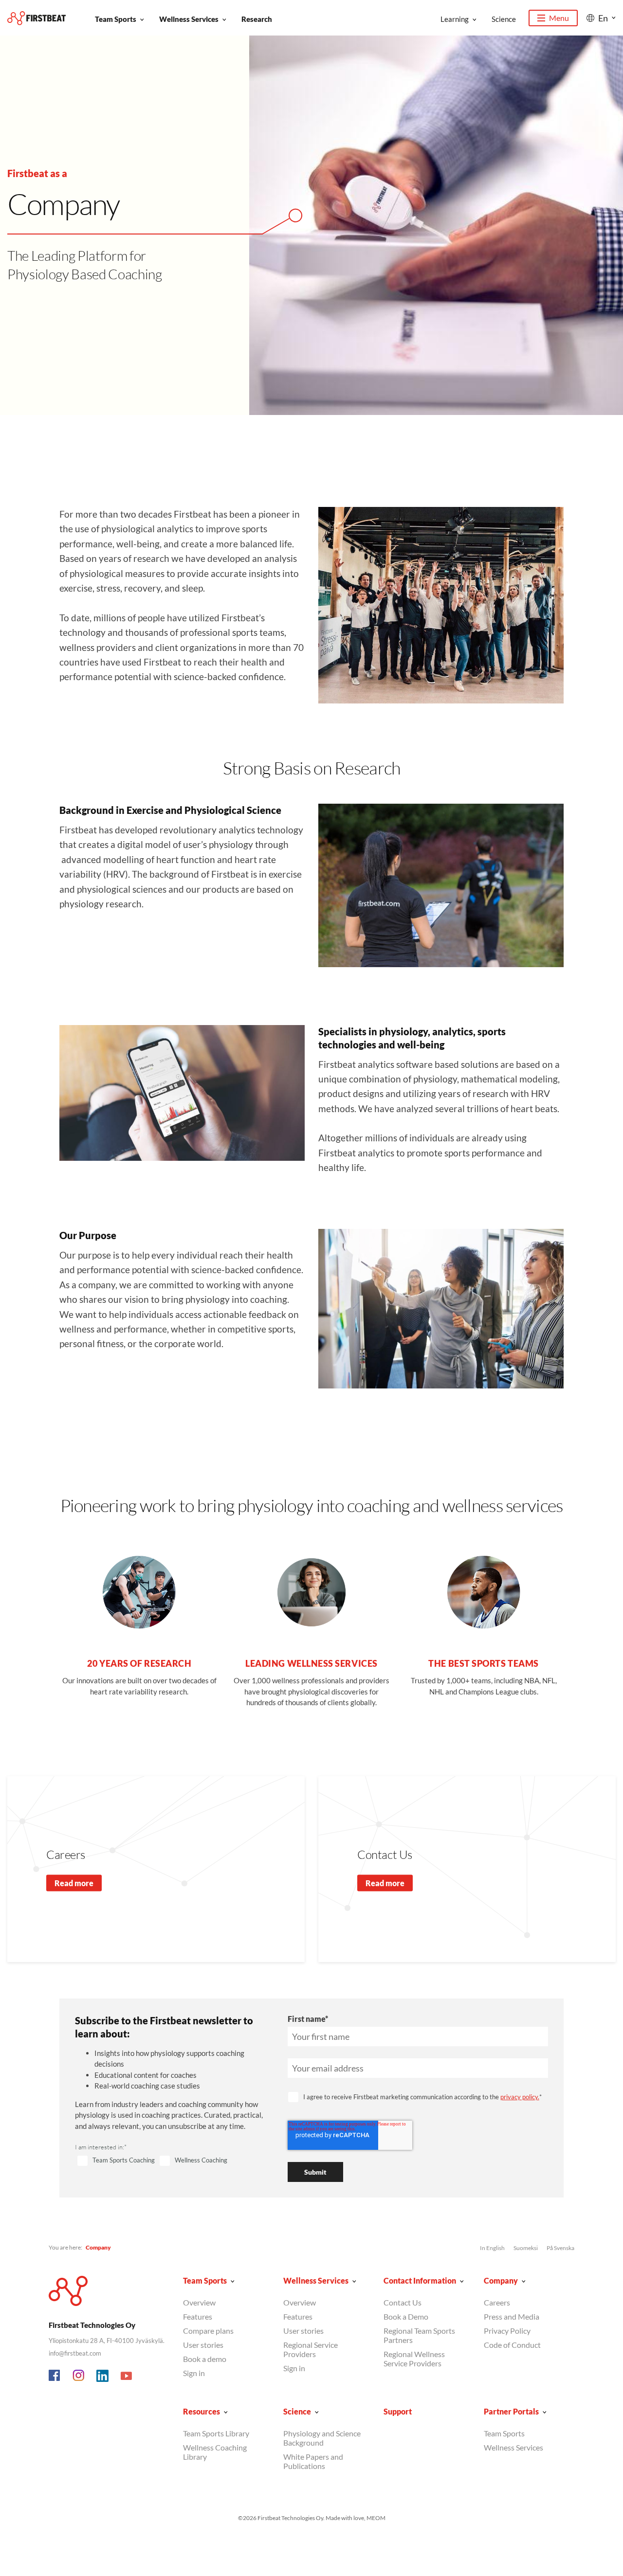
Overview (199, 2302)
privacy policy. (520, 2097)
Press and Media (512, 2316)
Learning (455, 19)
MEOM (376, 2518)
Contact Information (420, 2280)
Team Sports (116, 19)
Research (257, 19)
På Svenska (560, 2248)
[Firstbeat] (37, 18)
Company (501, 2280)
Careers (497, 2302)
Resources (202, 2411)
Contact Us (403, 2302)
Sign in (194, 2373)
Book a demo (205, 2359)
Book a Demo (406, 2316)
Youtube (127, 2376)
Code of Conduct (512, 2345)
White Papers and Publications (313, 2461)
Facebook (55, 2376)
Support (398, 2411)
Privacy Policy (507, 2331)
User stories (203, 2345)
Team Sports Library (216, 2433)
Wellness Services (189, 19)
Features (198, 2316)
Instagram (79, 2376)
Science (504, 19)
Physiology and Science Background (322, 2438)
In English (492, 2248)
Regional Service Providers (311, 2349)
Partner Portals (511, 2411)
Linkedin (103, 2376)
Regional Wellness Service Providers (414, 2359)
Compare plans (208, 2331)
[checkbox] (170, 2161)
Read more (74, 1883)
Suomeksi (526, 2248)
